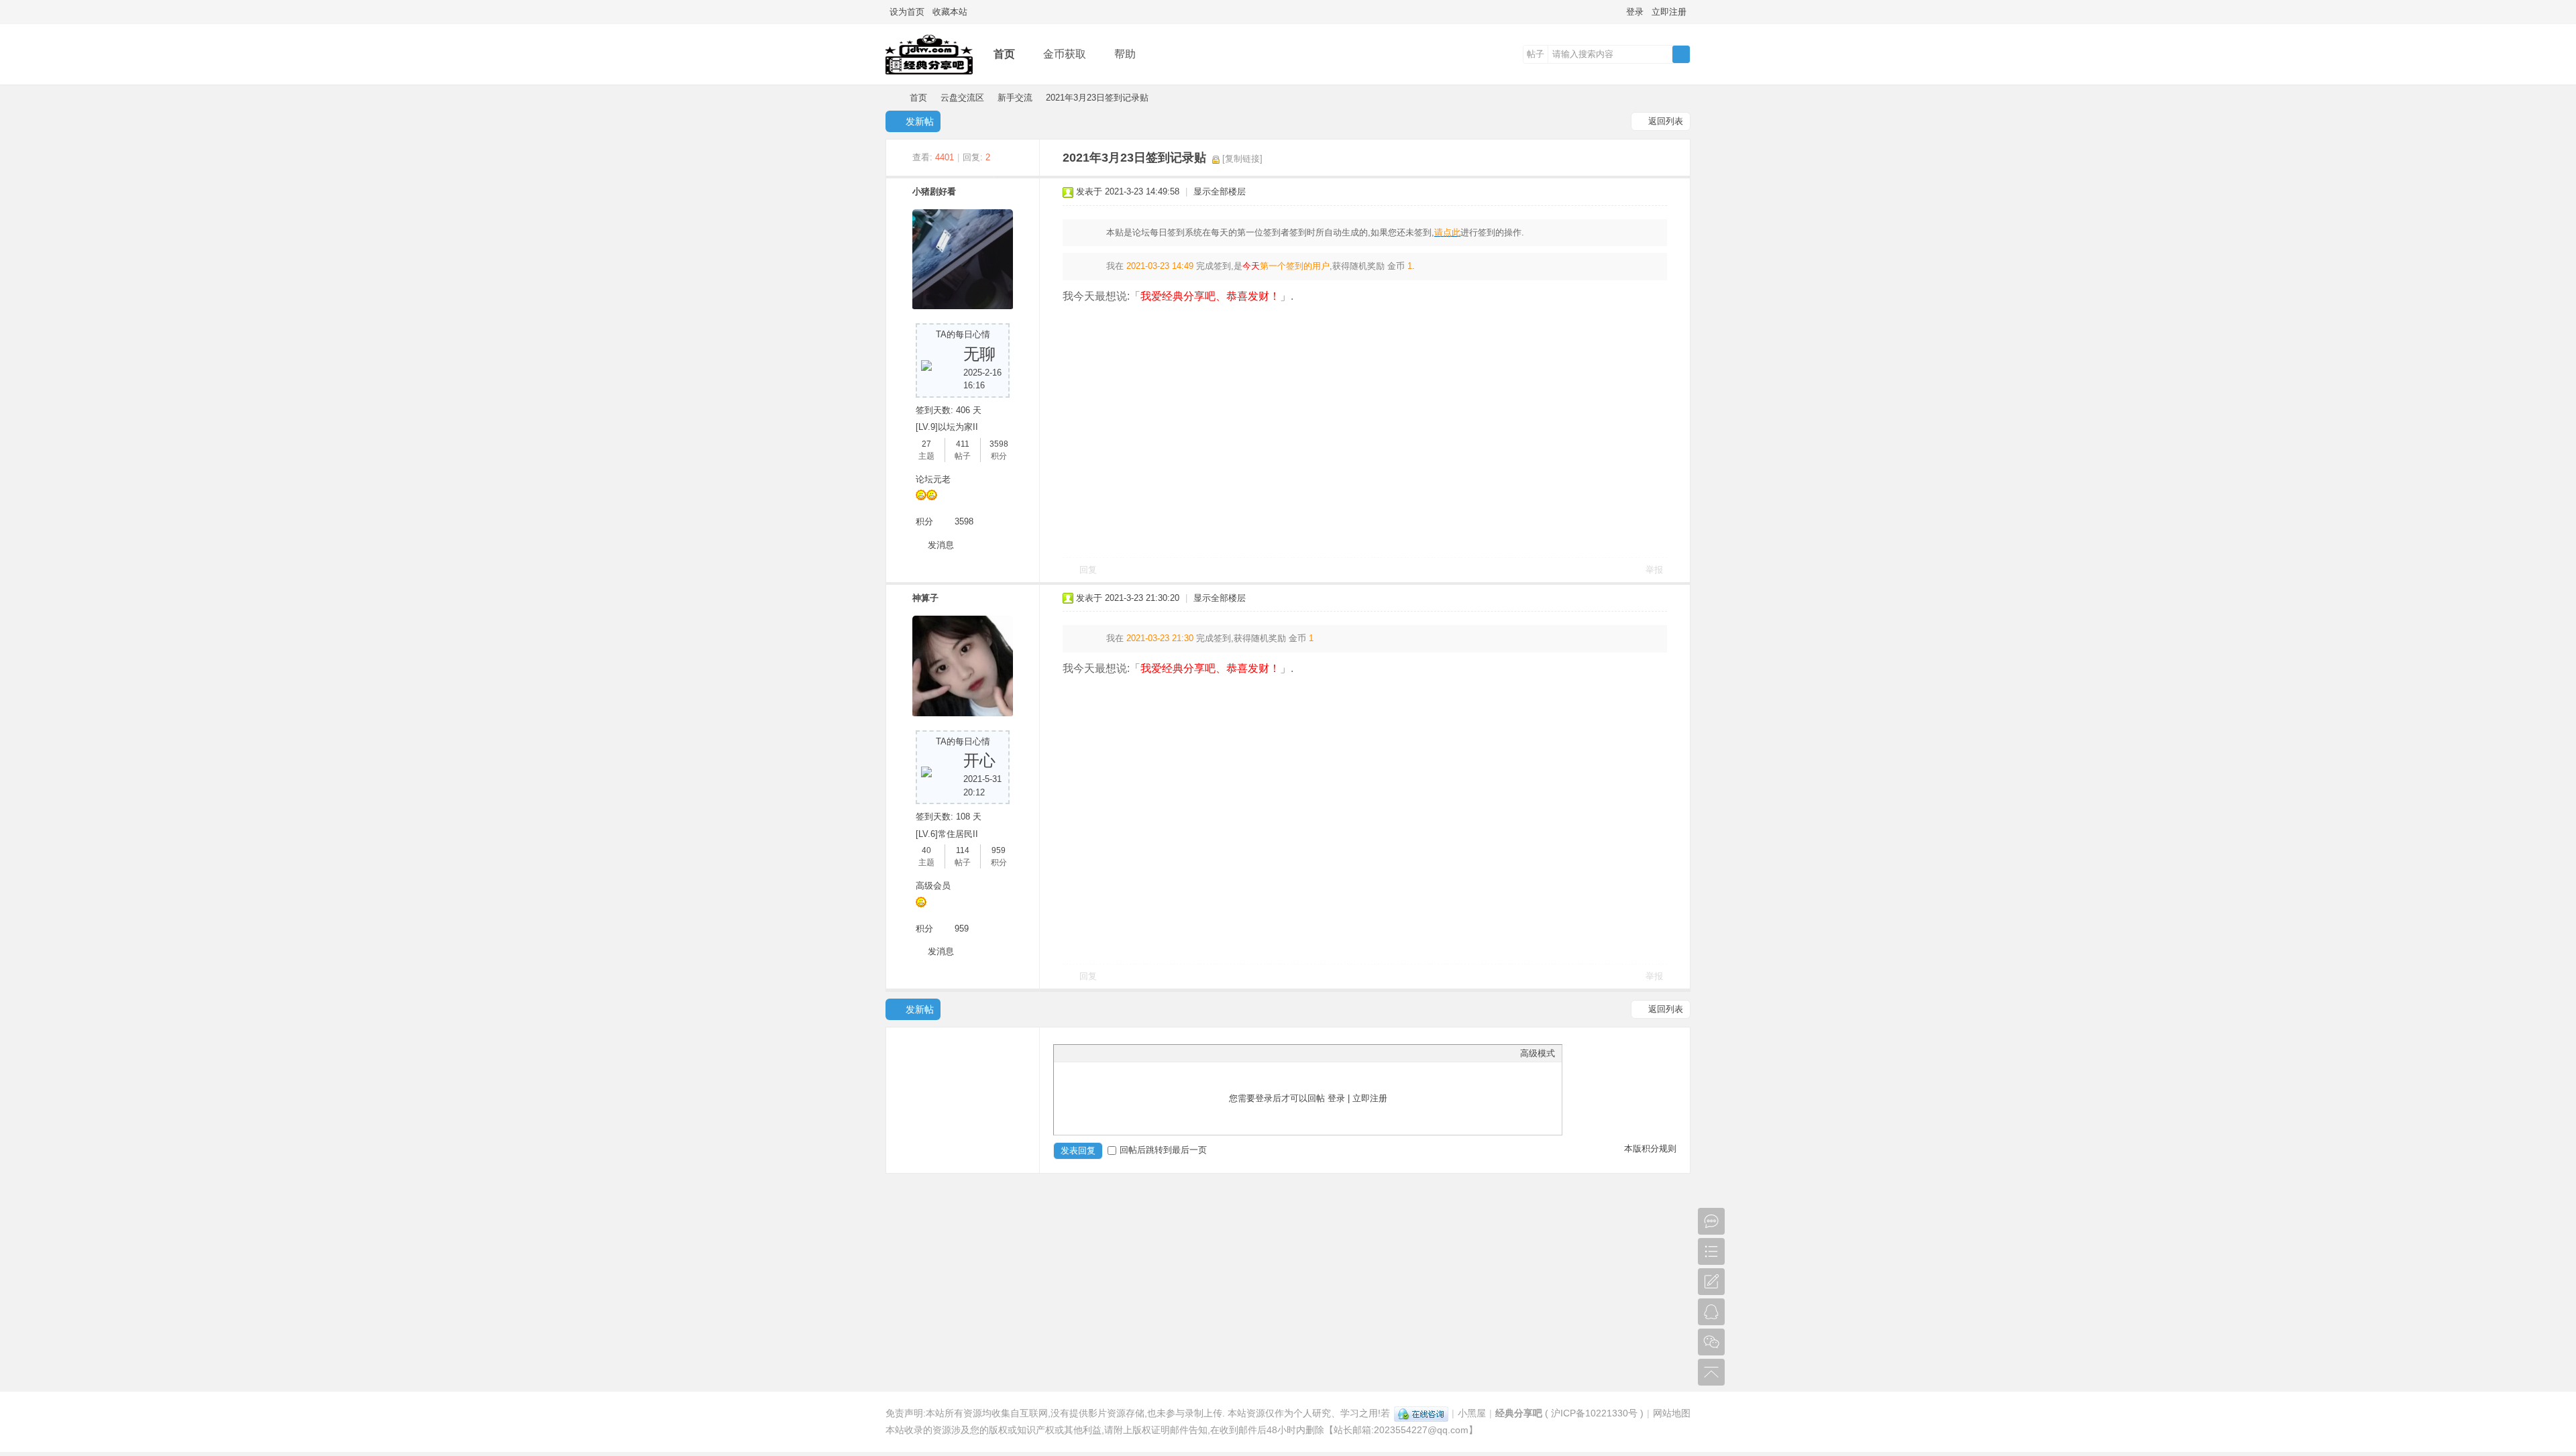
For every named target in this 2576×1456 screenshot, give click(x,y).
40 (926, 850)
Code (1144, 1053)
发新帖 (920, 121)
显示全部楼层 (1220, 191)
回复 (1088, 570)
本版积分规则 (1650, 1149)
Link (1111, 1053)
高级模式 (1538, 1053)
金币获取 (1065, 54)
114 (963, 850)
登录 (1635, 12)
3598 (999, 444)
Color (1077, 1053)
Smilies (1161, 1053)
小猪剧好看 (934, 191)
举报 (1654, 570)
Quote (1128, 1053)
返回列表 (1666, 121)
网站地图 (1672, 1413)
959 (999, 850)
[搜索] (1681, 54)
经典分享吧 (891, 98)
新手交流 (1015, 98)
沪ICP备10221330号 (1594, 1413)
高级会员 (933, 886)
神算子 (925, 598)
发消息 (941, 545)
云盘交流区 (962, 98)
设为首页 (907, 12)
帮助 (1125, 54)
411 (963, 444)
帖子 (1536, 54)
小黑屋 (1472, 1413)
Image (1094, 1053)
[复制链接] (1242, 159)
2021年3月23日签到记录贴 (1097, 98)
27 (926, 444)
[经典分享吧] (929, 75)
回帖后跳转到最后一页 (1163, 1150)
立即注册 (1669, 12)
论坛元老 (933, 479)
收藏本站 (950, 12)
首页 (1004, 54)
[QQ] (1421, 1413)
